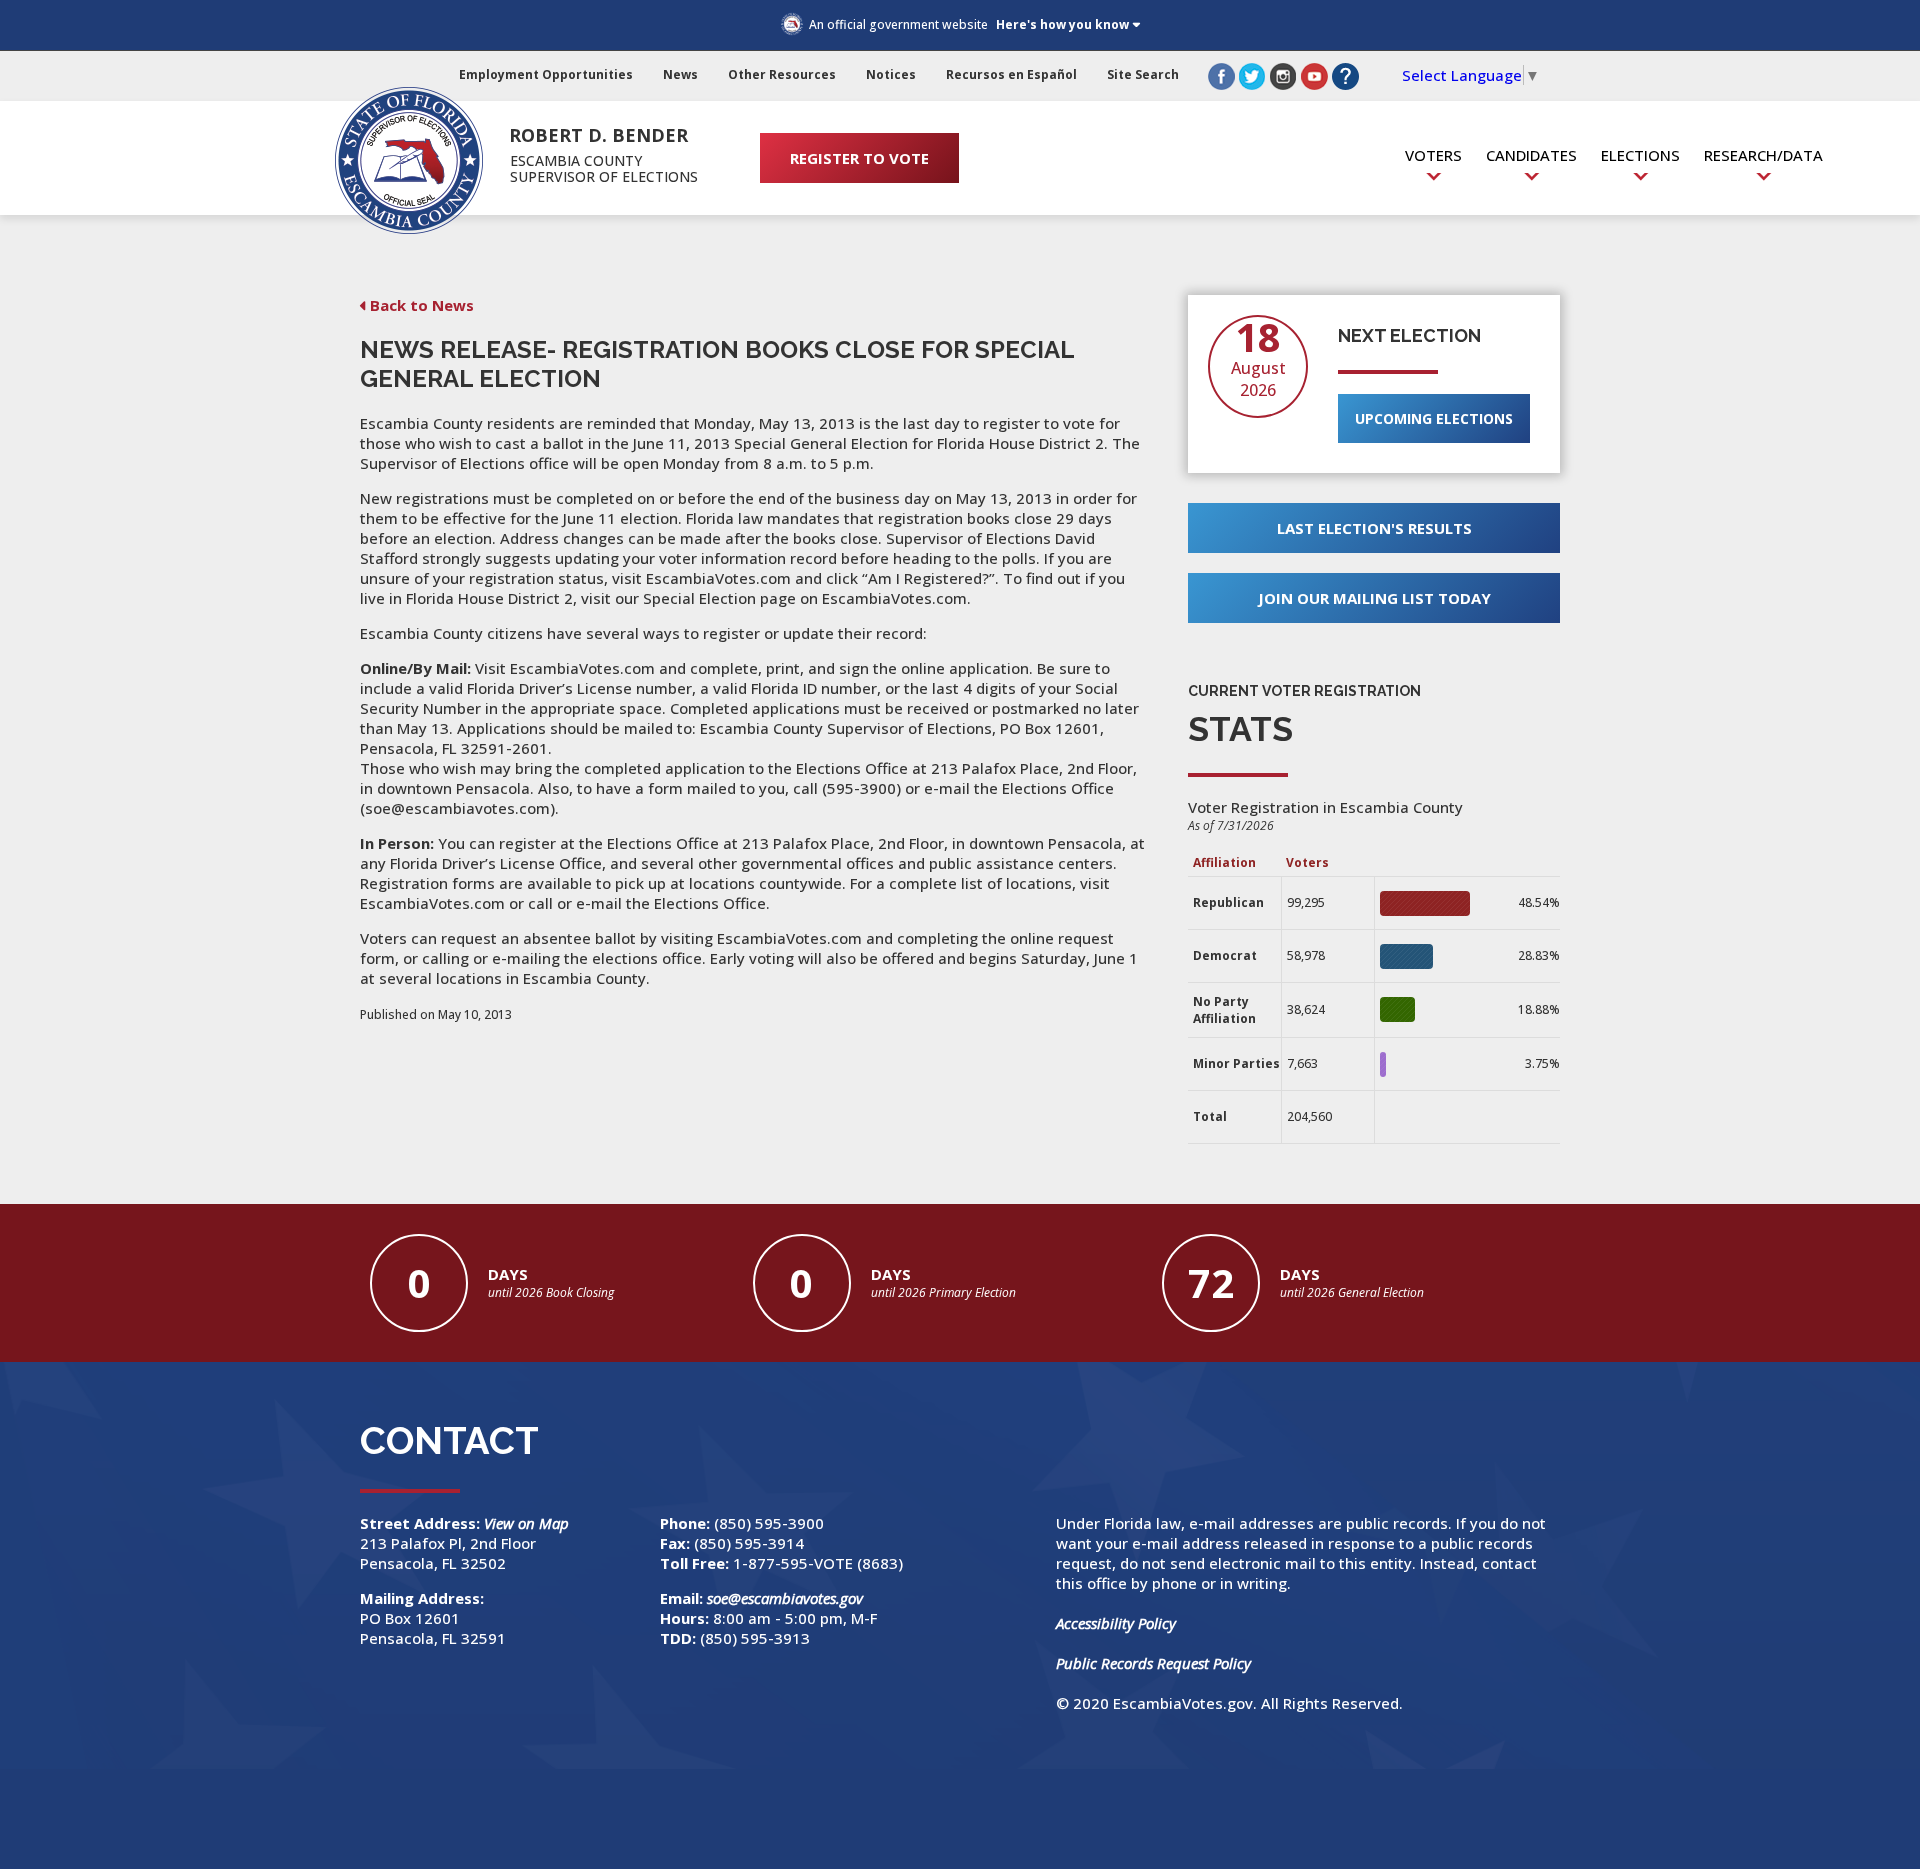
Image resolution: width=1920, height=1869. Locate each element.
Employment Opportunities (546, 74)
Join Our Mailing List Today (1374, 598)
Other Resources (782, 74)
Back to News (422, 305)
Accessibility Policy (1116, 1623)
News (680, 74)
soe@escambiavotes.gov (785, 1598)
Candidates (1531, 155)
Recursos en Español (1011, 74)
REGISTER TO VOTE (859, 158)
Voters (1433, 155)
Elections (1640, 155)
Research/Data (1763, 155)
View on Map (528, 1523)
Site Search (1143, 74)
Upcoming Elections (1434, 418)
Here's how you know (1062, 24)
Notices (891, 74)
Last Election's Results (1374, 528)
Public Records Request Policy (1153, 1663)
